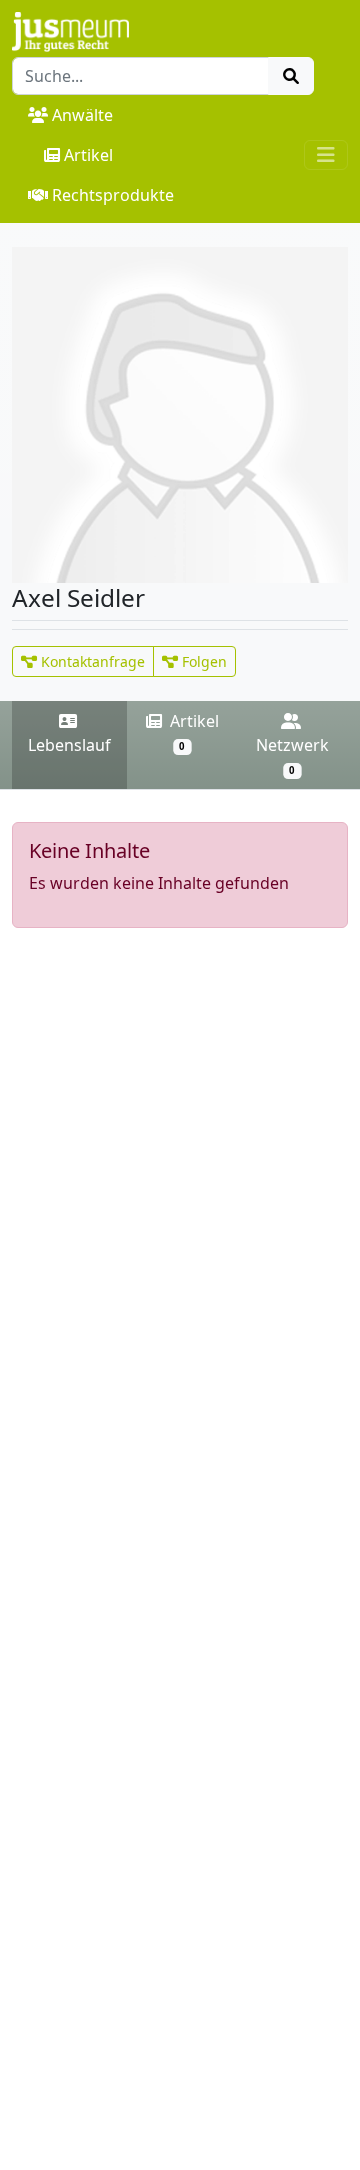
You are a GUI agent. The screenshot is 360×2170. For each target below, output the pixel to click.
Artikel (88, 155)
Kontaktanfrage (91, 661)
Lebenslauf (69, 745)
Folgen (202, 661)
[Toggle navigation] (326, 155)
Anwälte (82, 115)
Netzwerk (292, 755)
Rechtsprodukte (113, 195)
